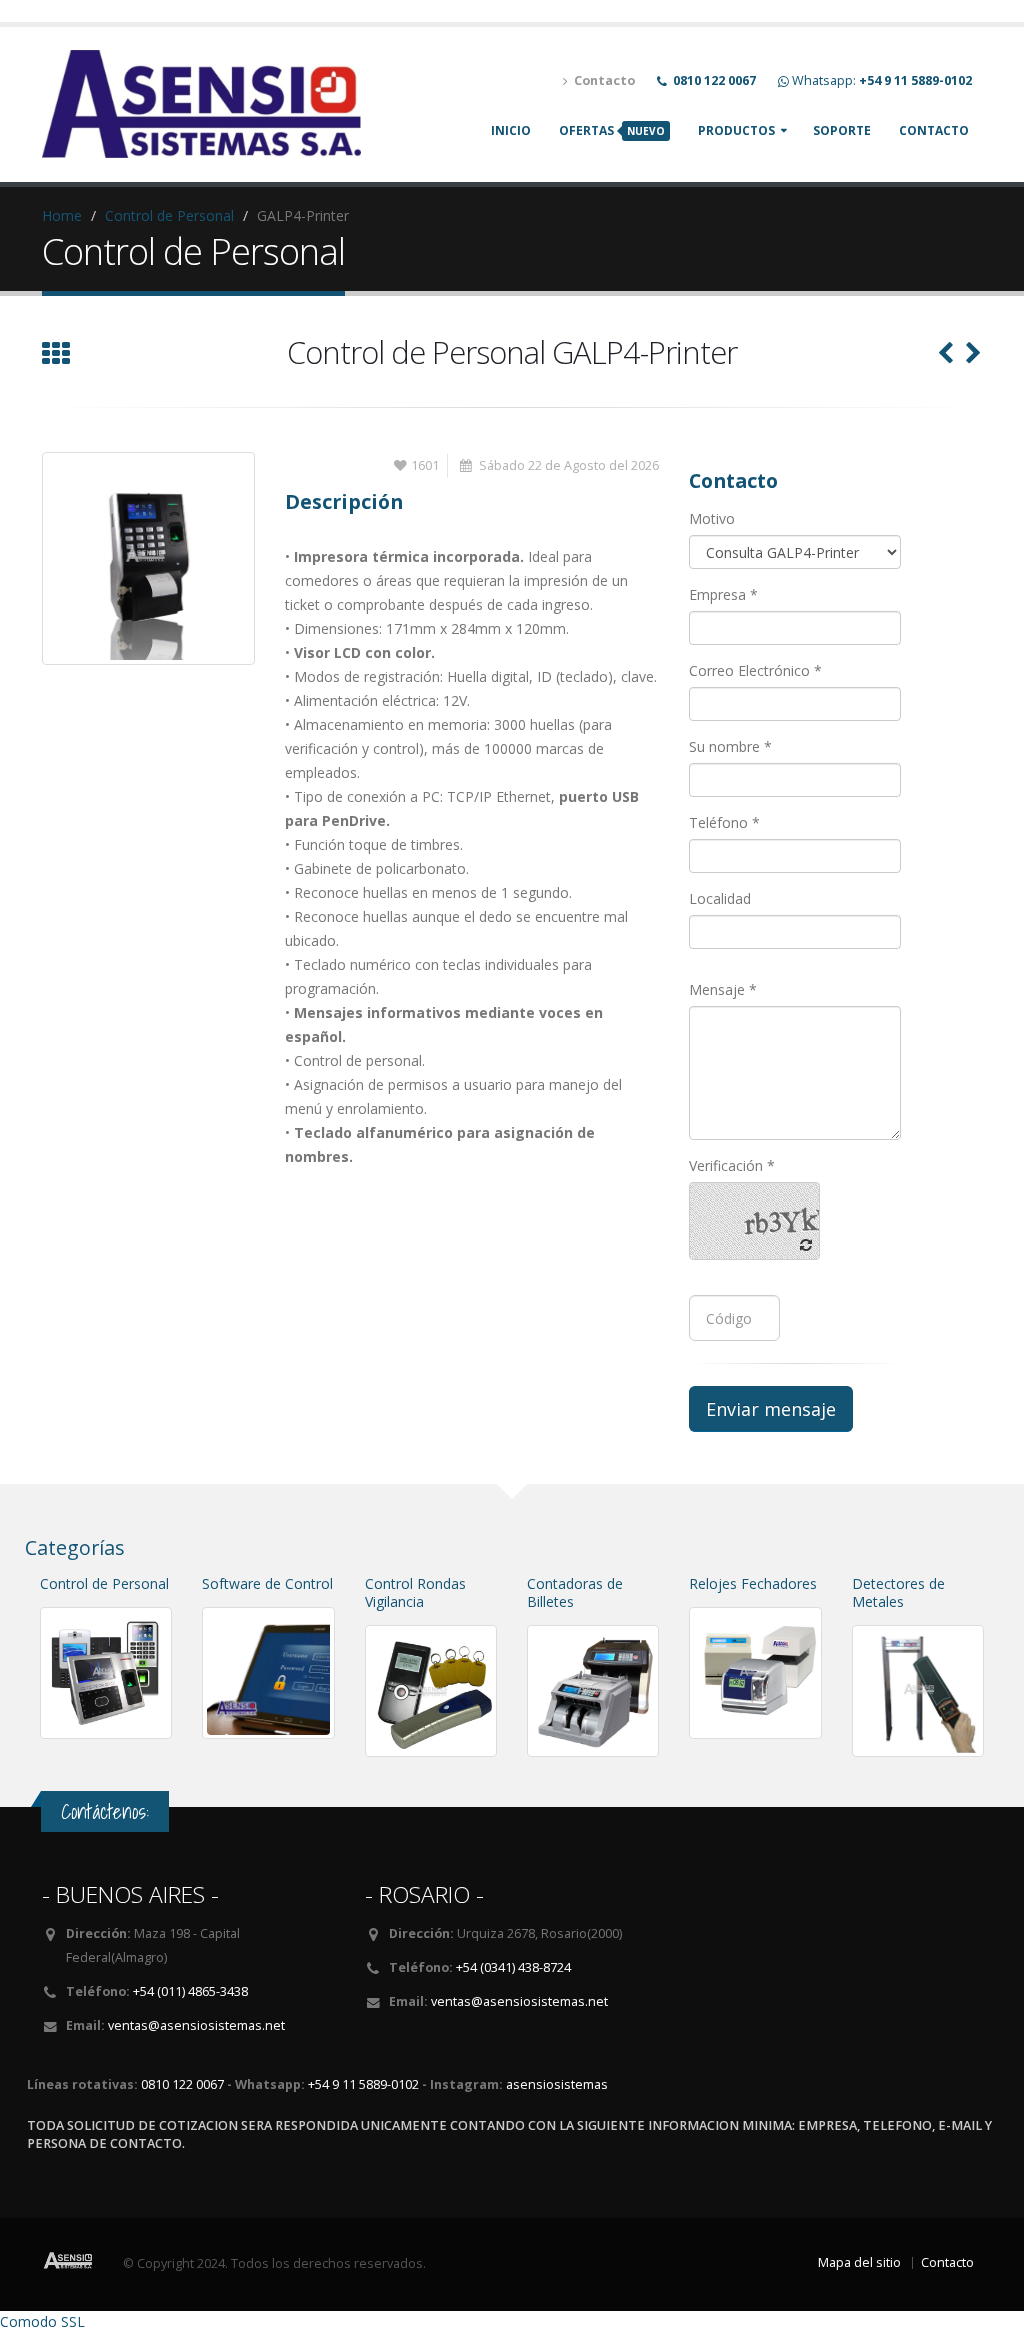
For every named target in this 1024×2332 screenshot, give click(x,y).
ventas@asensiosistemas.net (196, 2025)
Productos (736, 130)
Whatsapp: (882, 80)
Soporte (842, 130)
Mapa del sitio (859, 2262)
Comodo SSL (42, 2321)
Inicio (511, 130)
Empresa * (723, 594)
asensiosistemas (557, 2084)
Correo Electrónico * (755, 670)
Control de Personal (169, 215)
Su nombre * (730, 746)
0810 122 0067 (182, 2084)
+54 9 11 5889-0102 (363, 2084)
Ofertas (612, 130)
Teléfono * (724, 822)
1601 (425, 465)
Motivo (712, 518)
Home (62, 215)
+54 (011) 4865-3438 (190, 1991)
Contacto (934, 130)
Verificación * (732, 1165)
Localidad (720, 898)
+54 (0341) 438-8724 (513, 1967)
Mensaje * (723, 989)
